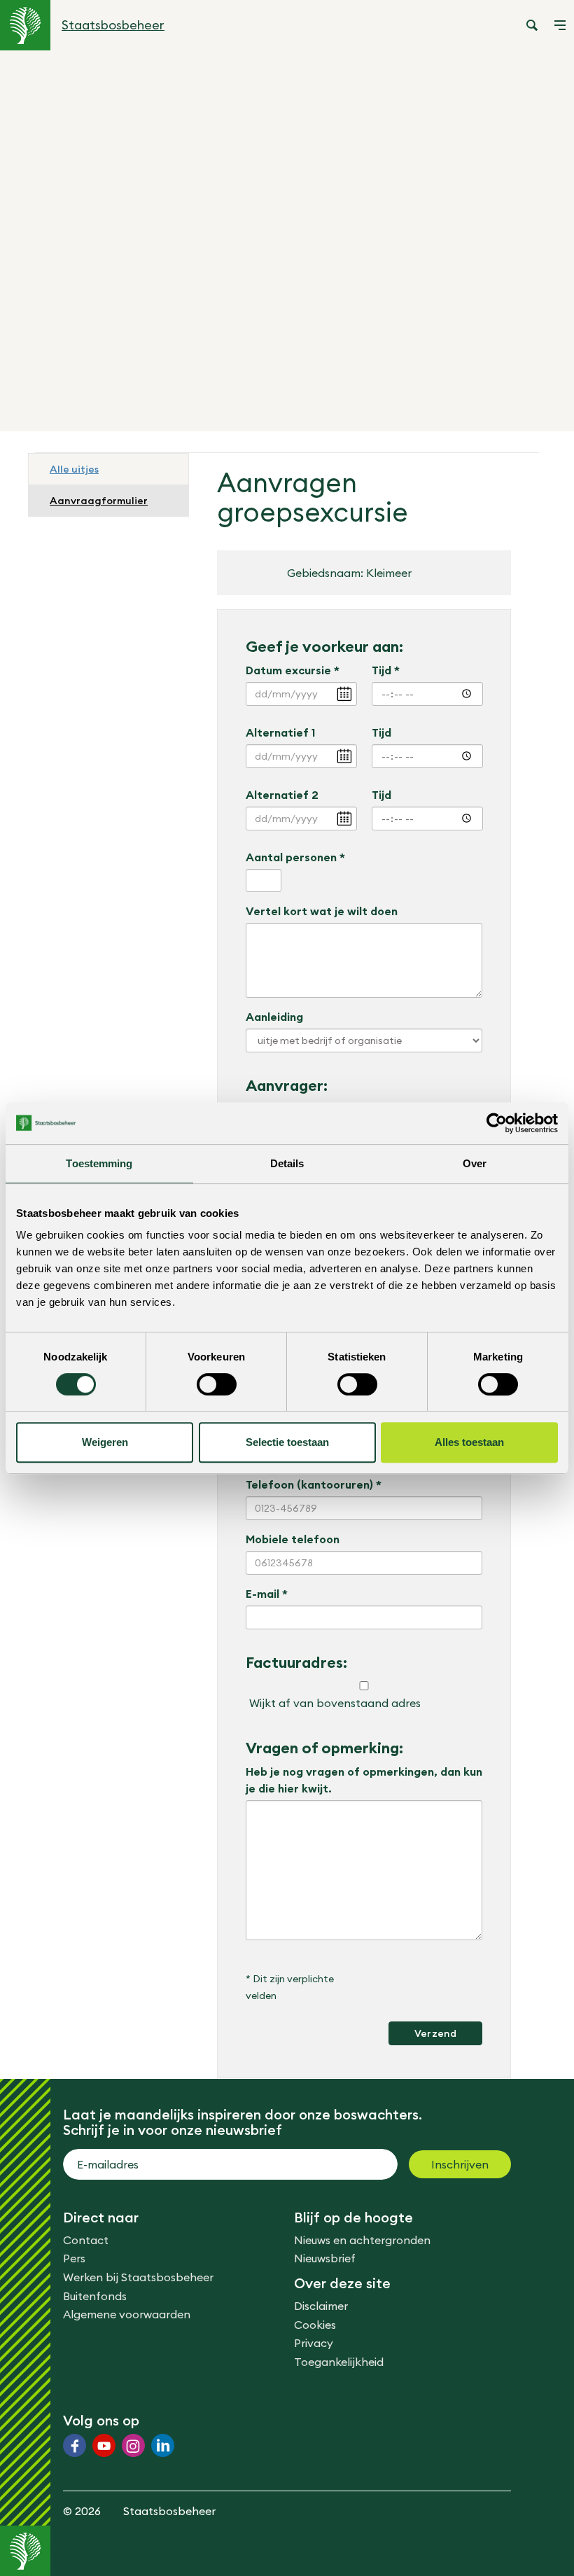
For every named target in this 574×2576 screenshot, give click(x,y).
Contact (86, 2240)
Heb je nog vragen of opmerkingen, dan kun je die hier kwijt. (364, 1780)
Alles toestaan (469, 1442)
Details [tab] (287, 1163)
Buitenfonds (95, 2296)
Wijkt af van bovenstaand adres (335, 1703)
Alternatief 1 (280, 732)
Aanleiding (274, 1017)
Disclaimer (321, 2306)
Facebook (75, 2445)
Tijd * (386, 670)
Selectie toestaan (287, 1442)
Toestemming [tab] (99, 1163)
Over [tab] (475, 1163)
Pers (74, 2258)
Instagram (133, 2445)
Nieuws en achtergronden (362, 2240)
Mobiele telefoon (293, 1539)
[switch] (217, 1384)
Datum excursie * (293, 670)
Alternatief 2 (282, 795)
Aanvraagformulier (99, 501)
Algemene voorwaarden (127, 2314)
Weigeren (105, 1442)
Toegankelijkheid (339, 2362)
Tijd (381, 732)
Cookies (315, 2325)
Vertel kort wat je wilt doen (322, 911)
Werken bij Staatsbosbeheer (138, 2277)
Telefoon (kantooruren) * (314, 1484)
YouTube (104, 2445)
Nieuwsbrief (325, 2258)
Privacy (314, 2343)
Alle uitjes (74, 469)
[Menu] (560, 25)
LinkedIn (163, 2445)
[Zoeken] (532, 25)
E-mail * (267, 1594)
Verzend (435, 2033)
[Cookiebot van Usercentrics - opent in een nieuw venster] (497, 1123)
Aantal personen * (295, 857)
